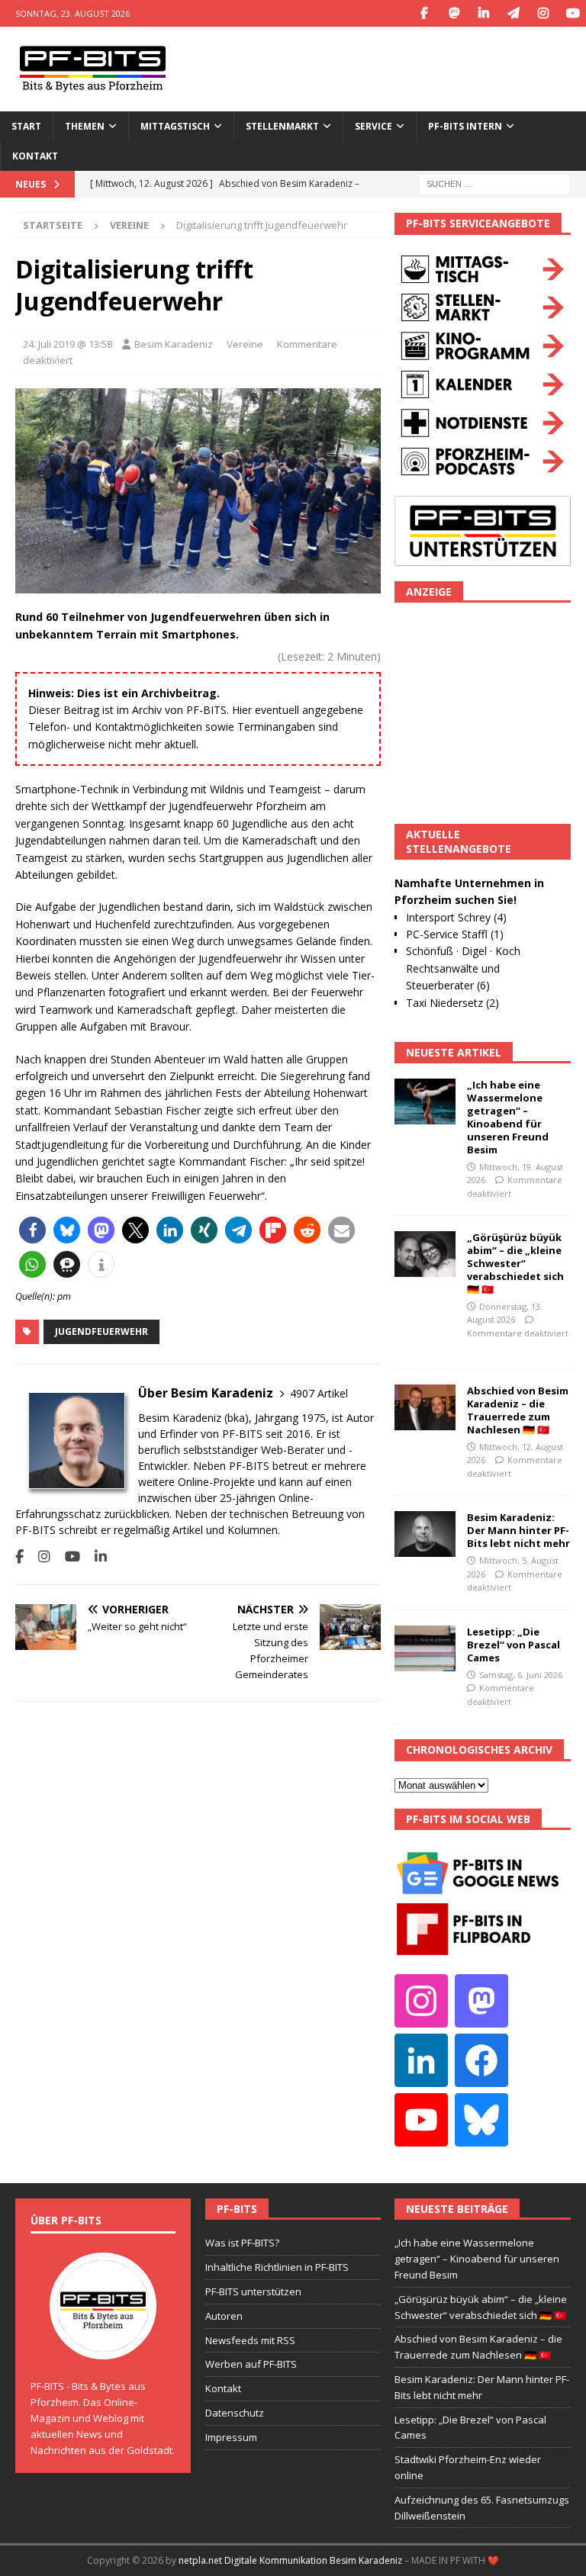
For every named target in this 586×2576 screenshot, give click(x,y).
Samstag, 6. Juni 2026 (521, 1675)
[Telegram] (513, 13)
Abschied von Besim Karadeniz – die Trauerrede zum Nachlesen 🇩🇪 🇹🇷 (518, 1410)
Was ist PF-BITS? (242, 2243)
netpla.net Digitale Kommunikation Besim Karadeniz (290, 2560)
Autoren (224, 2316)
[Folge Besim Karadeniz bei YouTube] (67, 1557)
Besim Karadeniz (174, 344)
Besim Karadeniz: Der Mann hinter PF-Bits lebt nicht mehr (518, 1530)
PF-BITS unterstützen (253, 2291)
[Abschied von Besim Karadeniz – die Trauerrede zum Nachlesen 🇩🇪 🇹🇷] (425, 1407)
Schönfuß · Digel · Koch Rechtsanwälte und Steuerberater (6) (463, 968)
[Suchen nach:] (494, 183)
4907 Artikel (319, 1393)
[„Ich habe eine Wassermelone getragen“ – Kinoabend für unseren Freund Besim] (425, 1101)
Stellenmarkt (282, 126)
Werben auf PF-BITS (251, 2364)
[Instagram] (543, 13)
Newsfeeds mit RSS (250, 2340)
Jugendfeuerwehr (101, 1331)
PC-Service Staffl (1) (455, 934)
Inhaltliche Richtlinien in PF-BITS (277, 2267)
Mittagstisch (175, 126)
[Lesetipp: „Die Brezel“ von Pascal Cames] (425, 1648)
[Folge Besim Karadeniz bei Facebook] (19, 1557)
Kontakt (35, 156)
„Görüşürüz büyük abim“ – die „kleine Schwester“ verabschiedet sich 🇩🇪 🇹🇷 (515, 1263)
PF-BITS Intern (465, 126)
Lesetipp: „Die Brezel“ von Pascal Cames (514, 1645)
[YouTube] (573, 13)
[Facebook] (424, 13)
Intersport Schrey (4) (456, 917)
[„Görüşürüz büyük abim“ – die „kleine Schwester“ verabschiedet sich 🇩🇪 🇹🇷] (425, 1254)
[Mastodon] (454, 13)
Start (26, 126)
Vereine (245, 344)
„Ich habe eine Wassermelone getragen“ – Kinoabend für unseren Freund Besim (508, 1117)
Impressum (231, 2437)
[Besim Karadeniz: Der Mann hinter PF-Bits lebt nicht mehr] (425, 1534)
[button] (32, 1230)
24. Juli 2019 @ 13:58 (68, 344)
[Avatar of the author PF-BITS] (103, 2344)
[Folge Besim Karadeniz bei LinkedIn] (95, 1557)
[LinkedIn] (483, 13)
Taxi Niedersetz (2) (452, 1003)
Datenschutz (235, 2413)
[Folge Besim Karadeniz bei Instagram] (39, 1557)
